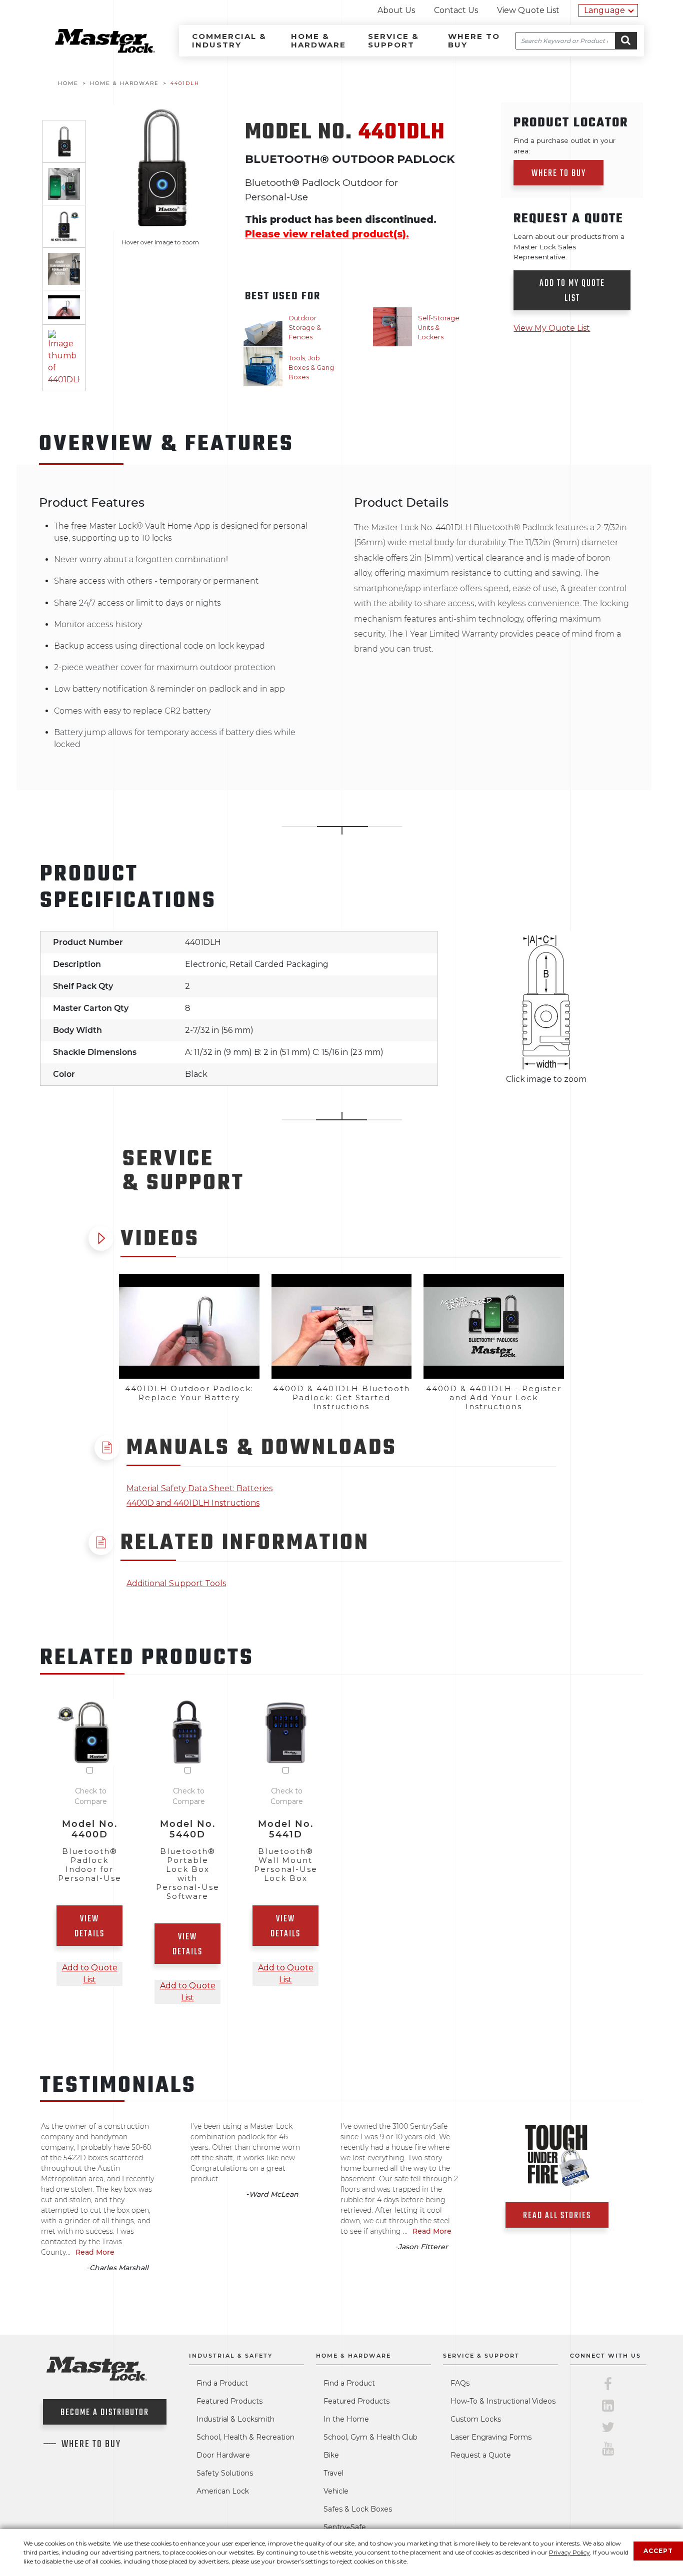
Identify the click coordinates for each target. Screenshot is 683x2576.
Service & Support (393, 40)
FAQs (460, 2383)
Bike (331, 2455)
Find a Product (222, 2383)
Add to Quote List (90, 1974)
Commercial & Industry (229, 40)
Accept (658, 2551)
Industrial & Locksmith (235, 2419)
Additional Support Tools (176, 1583)
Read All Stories (557, 2216)
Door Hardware (223, 2455)
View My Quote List (552, 328)
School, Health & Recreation (245, 2437)
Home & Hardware (318, 40)
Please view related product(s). (327, 234)
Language (604, 10)
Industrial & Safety (231, 2356)
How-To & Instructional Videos (503, 2401)
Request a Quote (481, 2455)
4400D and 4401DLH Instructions (193, 1503)
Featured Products (229, 2401)
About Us (396, 10)
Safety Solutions (225, 2473)
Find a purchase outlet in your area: (564, 145)
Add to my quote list (572, 291)
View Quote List (528, 10)
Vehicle (336, 2491)
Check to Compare (91, 1796)
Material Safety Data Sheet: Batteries (199, 1488)
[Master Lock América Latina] (92, 50)
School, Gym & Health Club (370, 2437)
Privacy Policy (569, 2552)
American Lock (223, 2491)
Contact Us (456, 10)
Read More (95, 2252)
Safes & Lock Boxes (358, 2509)
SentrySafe (345, 2527)
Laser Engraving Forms (491, 2437)
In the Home (346, 2419)
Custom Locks (476, 2419)
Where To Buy (91, 2445)
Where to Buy (474, 40)
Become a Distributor (105, 2413)
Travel (333, 2473)
